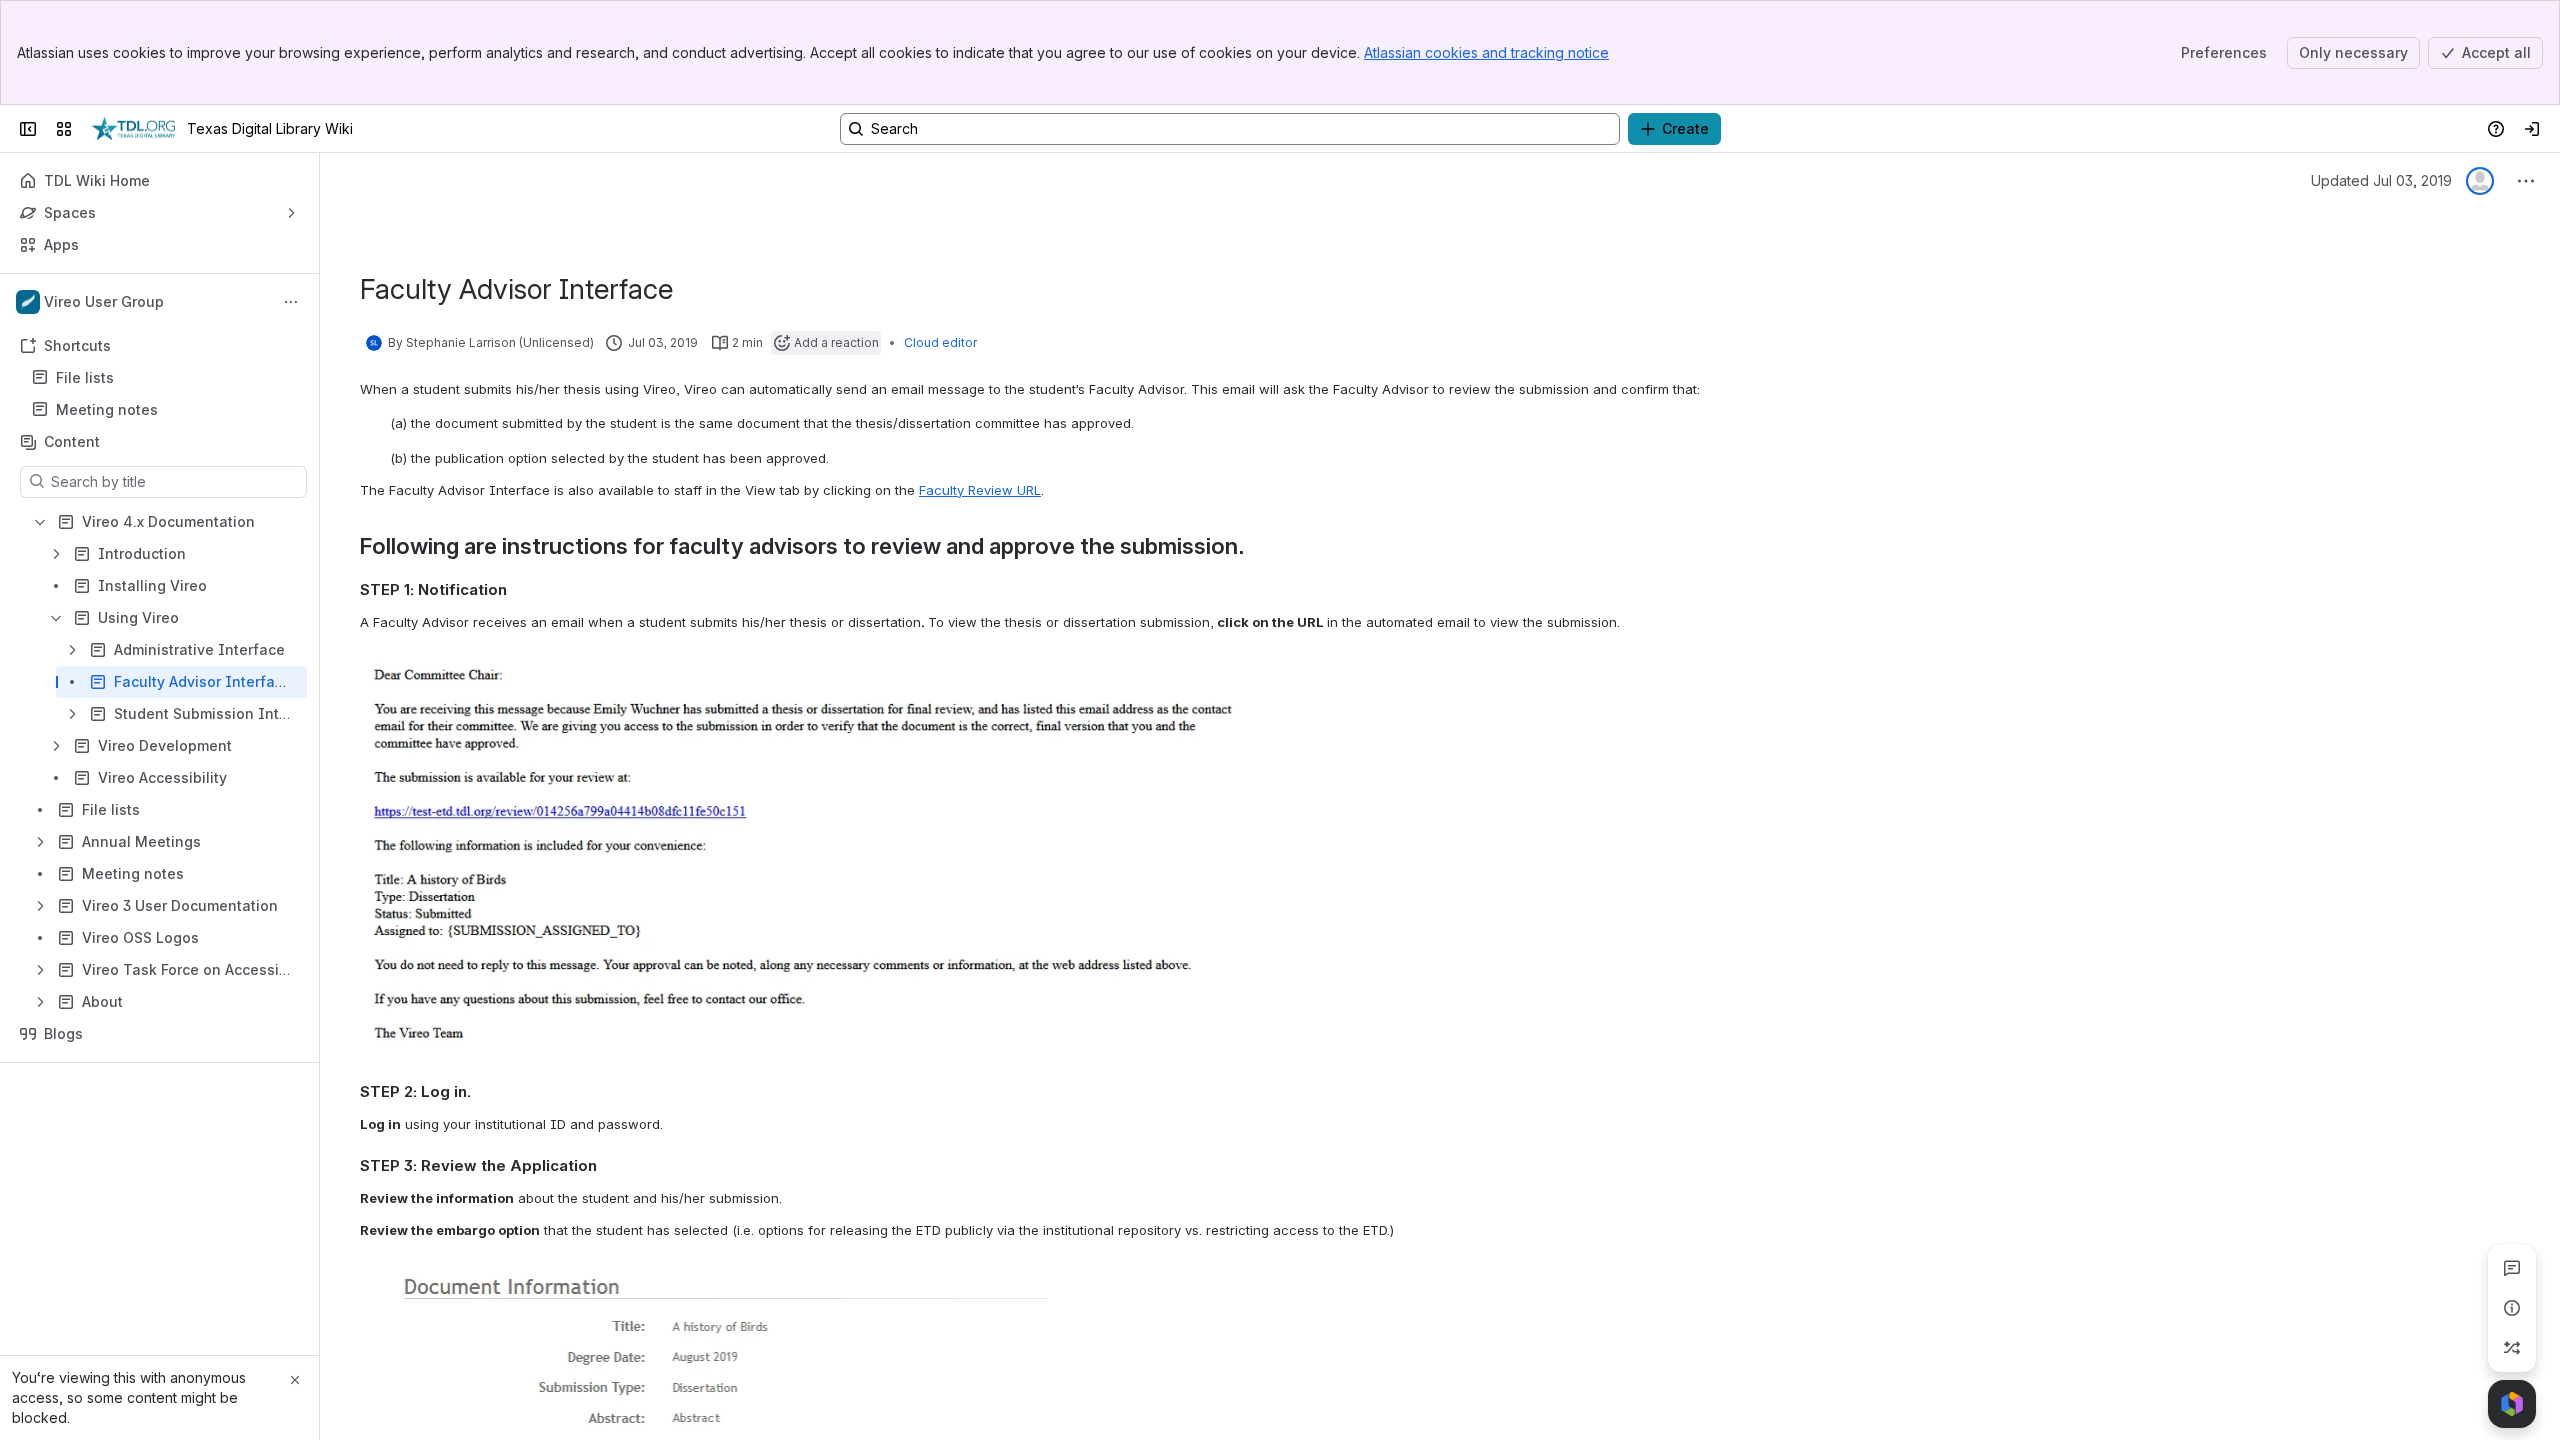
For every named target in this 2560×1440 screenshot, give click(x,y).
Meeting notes (107, 409)
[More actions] (291, 302)
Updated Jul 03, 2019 (2381, 180)
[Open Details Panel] (2512, 1308)
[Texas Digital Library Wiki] (133, 129)
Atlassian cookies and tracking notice (1486, 52)
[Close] (295, 1380)
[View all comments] (2512, 1268)
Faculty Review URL (980, 490)
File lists (165, 378)
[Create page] (2512, 1348)
